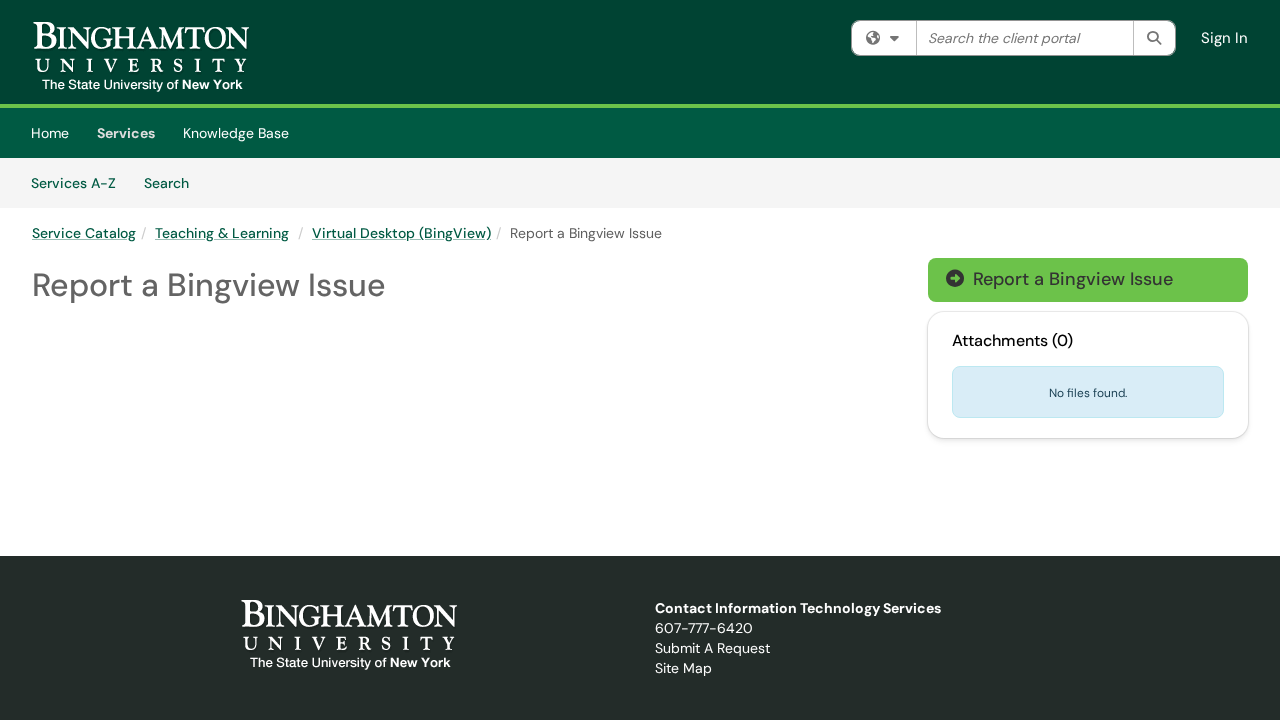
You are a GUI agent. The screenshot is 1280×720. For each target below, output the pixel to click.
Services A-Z (73, 183)
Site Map (683, 668)
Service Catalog (84, 233)
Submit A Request (712, 648)
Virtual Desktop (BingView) (401, 233)
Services (126, 133)
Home (50, 133)
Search (173, 182)
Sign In (1224, 38)
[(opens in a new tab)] (141, 57)
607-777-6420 (704, 628)
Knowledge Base (236, 133)
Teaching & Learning (222, 233)
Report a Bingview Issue (1059, 279)
